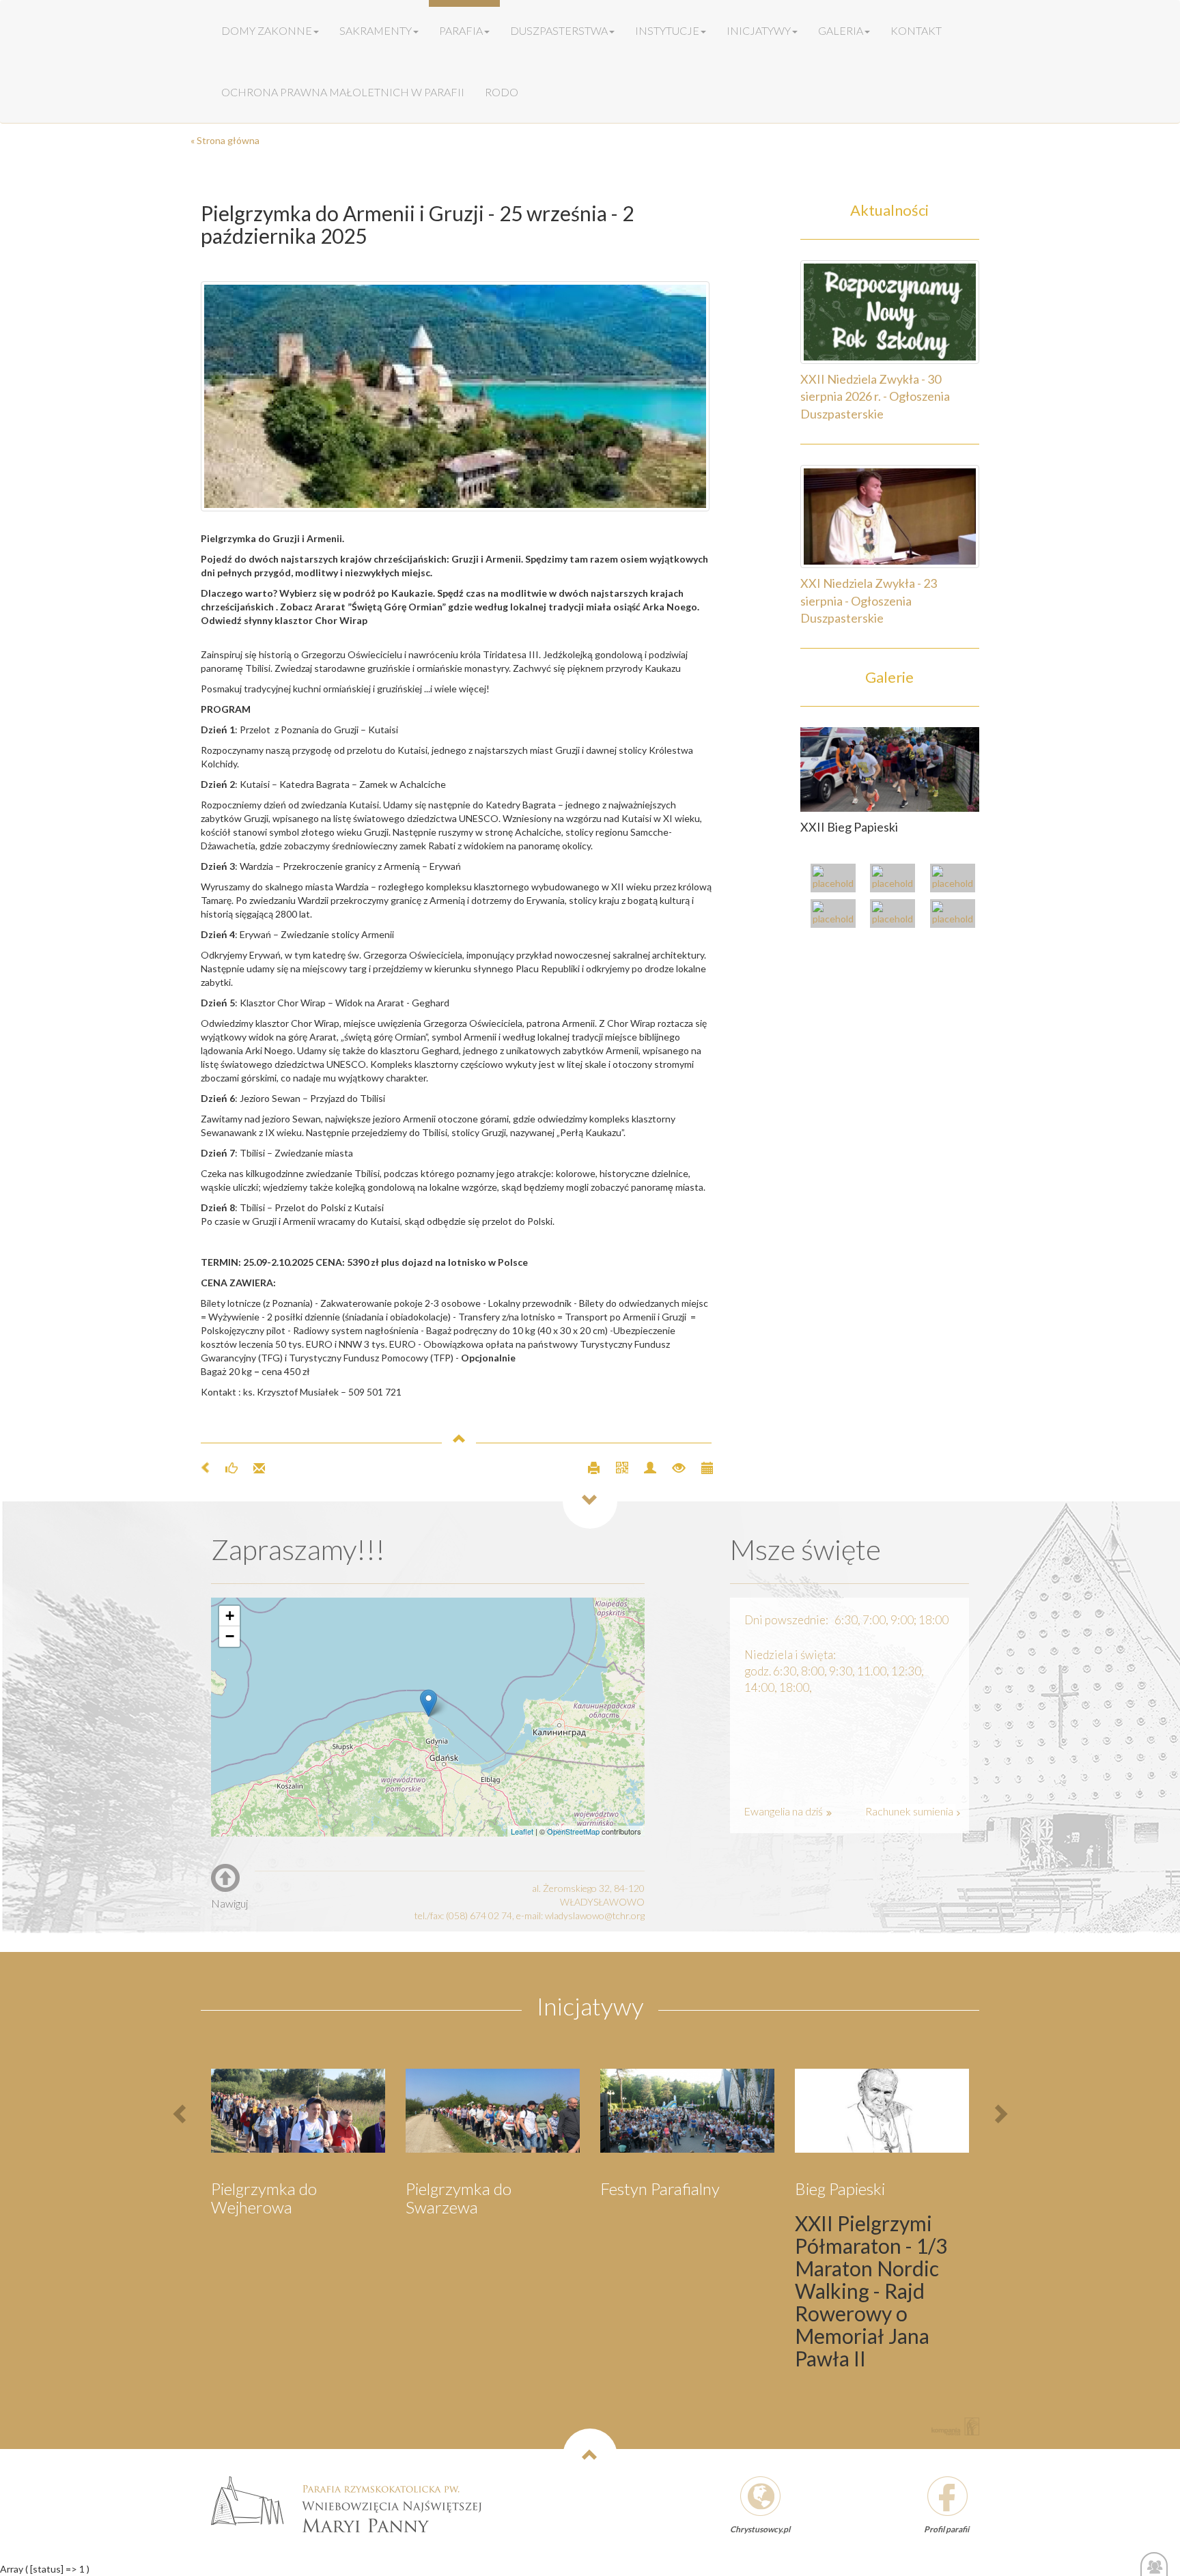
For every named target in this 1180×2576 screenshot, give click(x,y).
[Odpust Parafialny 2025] (837, 880)
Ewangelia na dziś (784, 1811)
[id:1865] (890, 768)
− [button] (230, 1636)
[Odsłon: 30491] (673, 1467)
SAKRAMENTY (376, 30)
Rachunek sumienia (910, 1811)
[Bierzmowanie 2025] (956, 915)
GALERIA (841, 30)
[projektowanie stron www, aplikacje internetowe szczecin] (955, 2426)
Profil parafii (946, 2529)
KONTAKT (916, 30)
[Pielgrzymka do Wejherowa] (837, 915)
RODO (502, 92)
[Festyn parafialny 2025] (956, 880)
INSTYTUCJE (667, 30)
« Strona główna (225, 140)
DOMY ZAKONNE (267, 30)
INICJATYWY (759, 30)
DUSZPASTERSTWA (559, 30)
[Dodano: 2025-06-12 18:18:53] (700, 1467)
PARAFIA (461, 30)
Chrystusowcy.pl (760, 2529)
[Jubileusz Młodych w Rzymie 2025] (896, 880)
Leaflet (522, 1831)
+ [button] (230, 1616)
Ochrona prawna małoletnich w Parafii (343, 92)
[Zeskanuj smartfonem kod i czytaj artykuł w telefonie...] (616, 1467)
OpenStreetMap (573, 1831)
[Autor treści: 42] (644, 1467)
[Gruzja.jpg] (457, 396)
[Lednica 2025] (896, 915)
